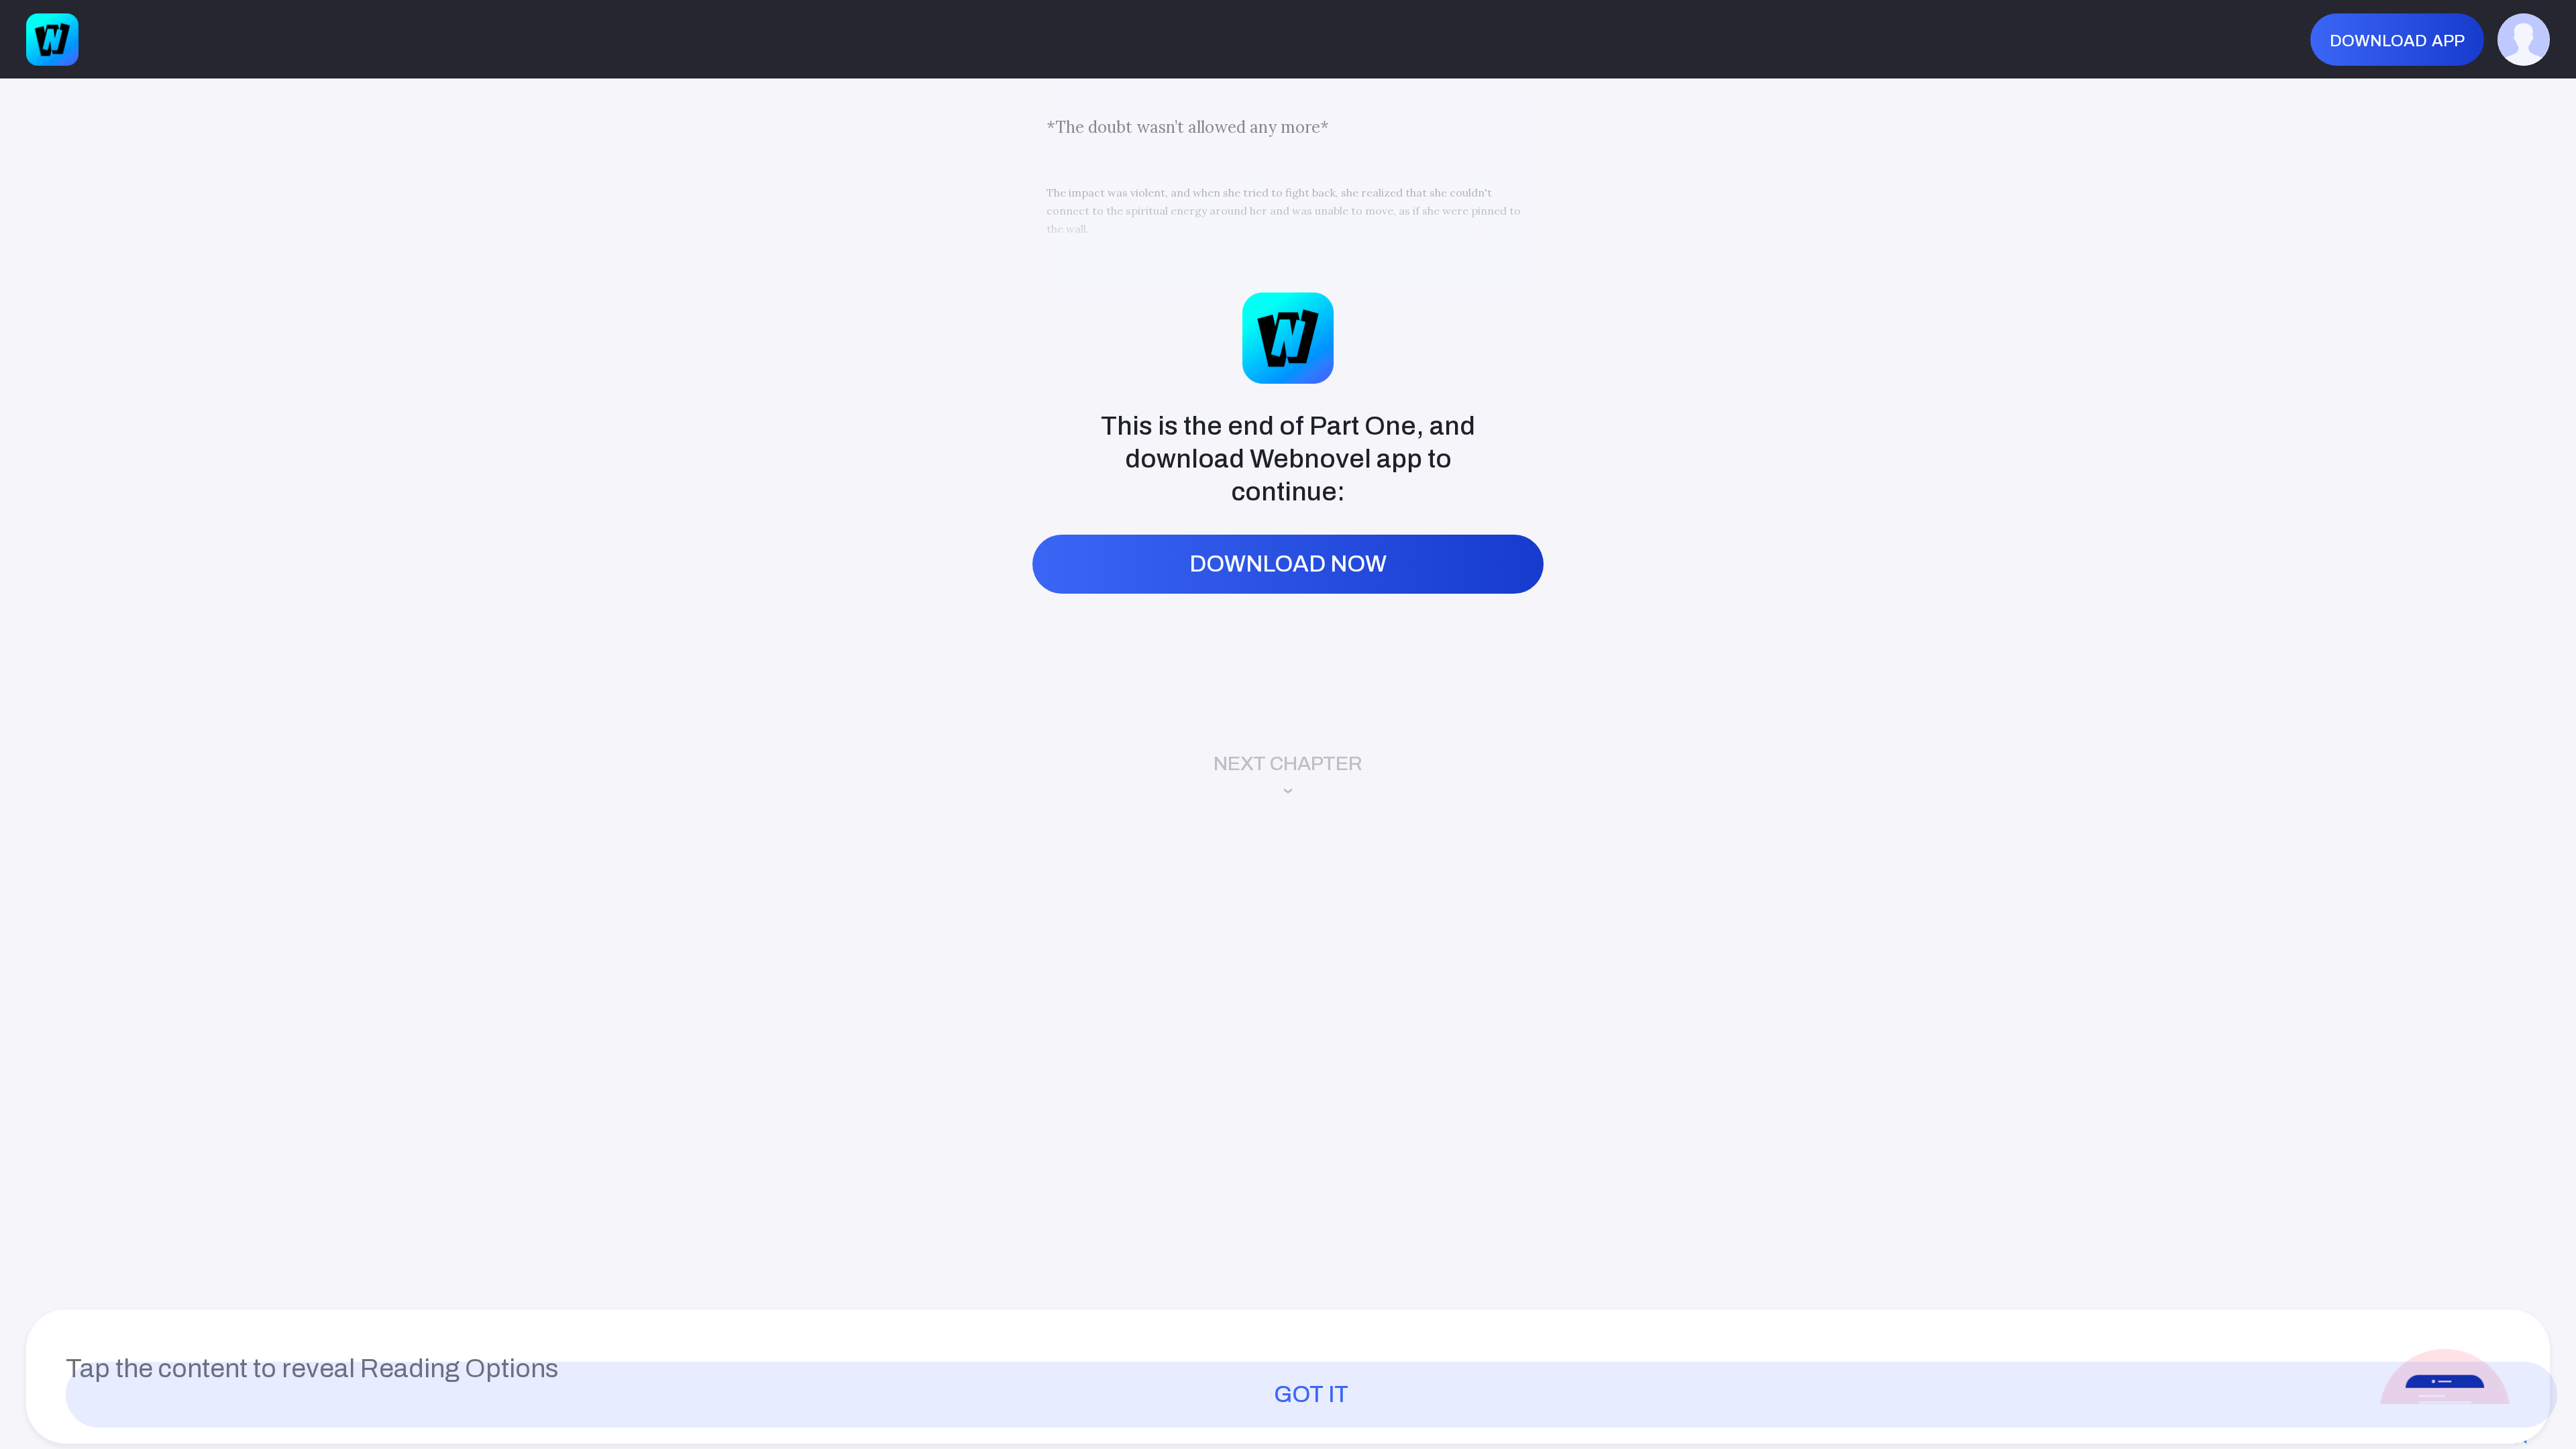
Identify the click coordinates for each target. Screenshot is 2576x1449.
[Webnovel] (52, 40)
